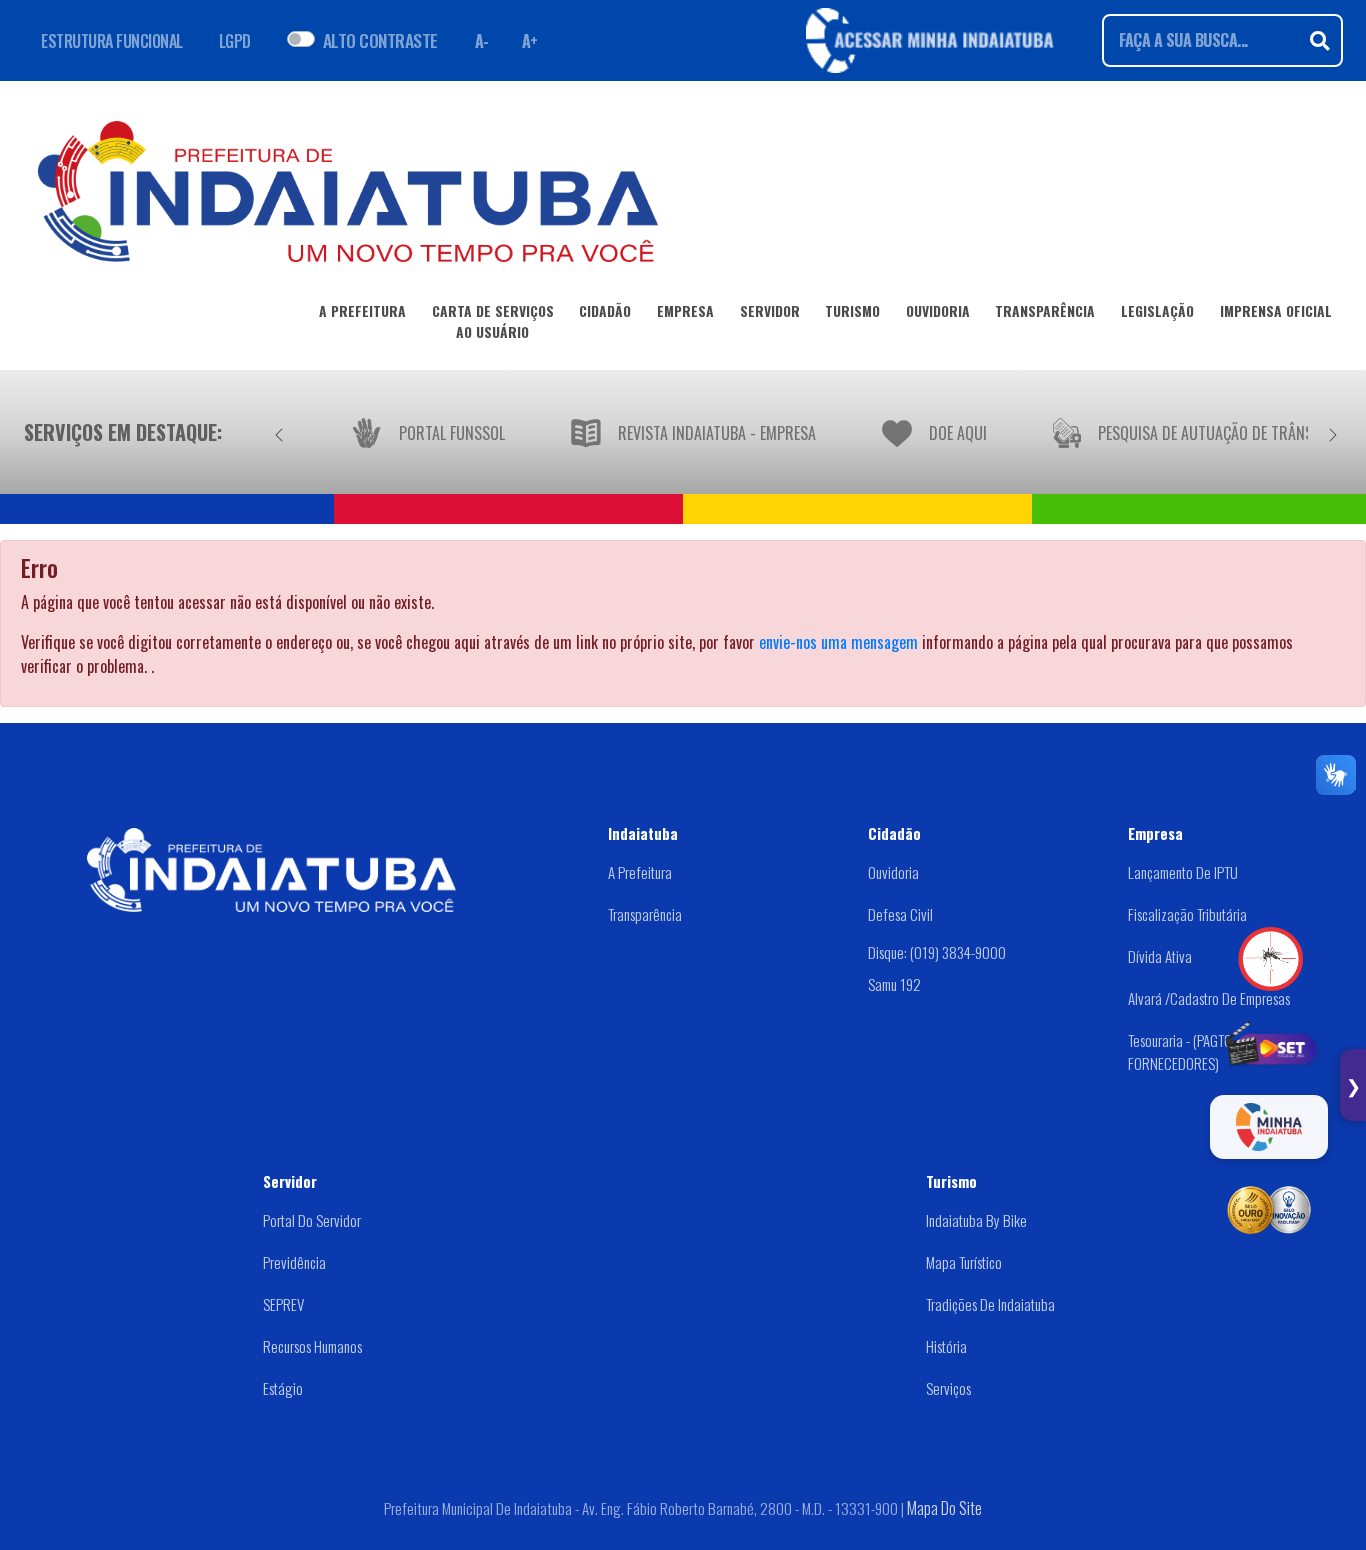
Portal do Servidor (312, 1220)
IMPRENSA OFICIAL (1276, 311)
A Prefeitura (640, 872)
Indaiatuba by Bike (976, 1220)
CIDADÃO (605, 311)
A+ (530, 41)
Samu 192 (894, 984)
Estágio (283, 1388)
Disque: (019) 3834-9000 (937, 951)
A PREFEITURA (362, 311)
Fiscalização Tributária (1187, 914)
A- (482, 41)
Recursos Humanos (312, 1346)
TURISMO (852, 311)
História (946, 1346)
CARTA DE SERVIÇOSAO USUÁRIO (493, 321)
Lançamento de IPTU (1183, 872)
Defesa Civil (900, 914)
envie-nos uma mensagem (838, 642)
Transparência (645, 914)
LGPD (235, 41)
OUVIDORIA (938, 311)
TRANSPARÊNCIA (1045, 311)
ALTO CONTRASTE (380, 40)
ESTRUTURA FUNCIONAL (112, 41)
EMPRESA (685, 311)
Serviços (948, 1388)
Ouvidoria (893, 872)
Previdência (294, 1262)
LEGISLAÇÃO (1157, 311)
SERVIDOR (770, 311)
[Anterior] (279, 432)
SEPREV (283, 1304)
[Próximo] (1333, 432)
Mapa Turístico (964, 1262)
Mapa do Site (944, 1508)
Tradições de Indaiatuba (990, 1304)
